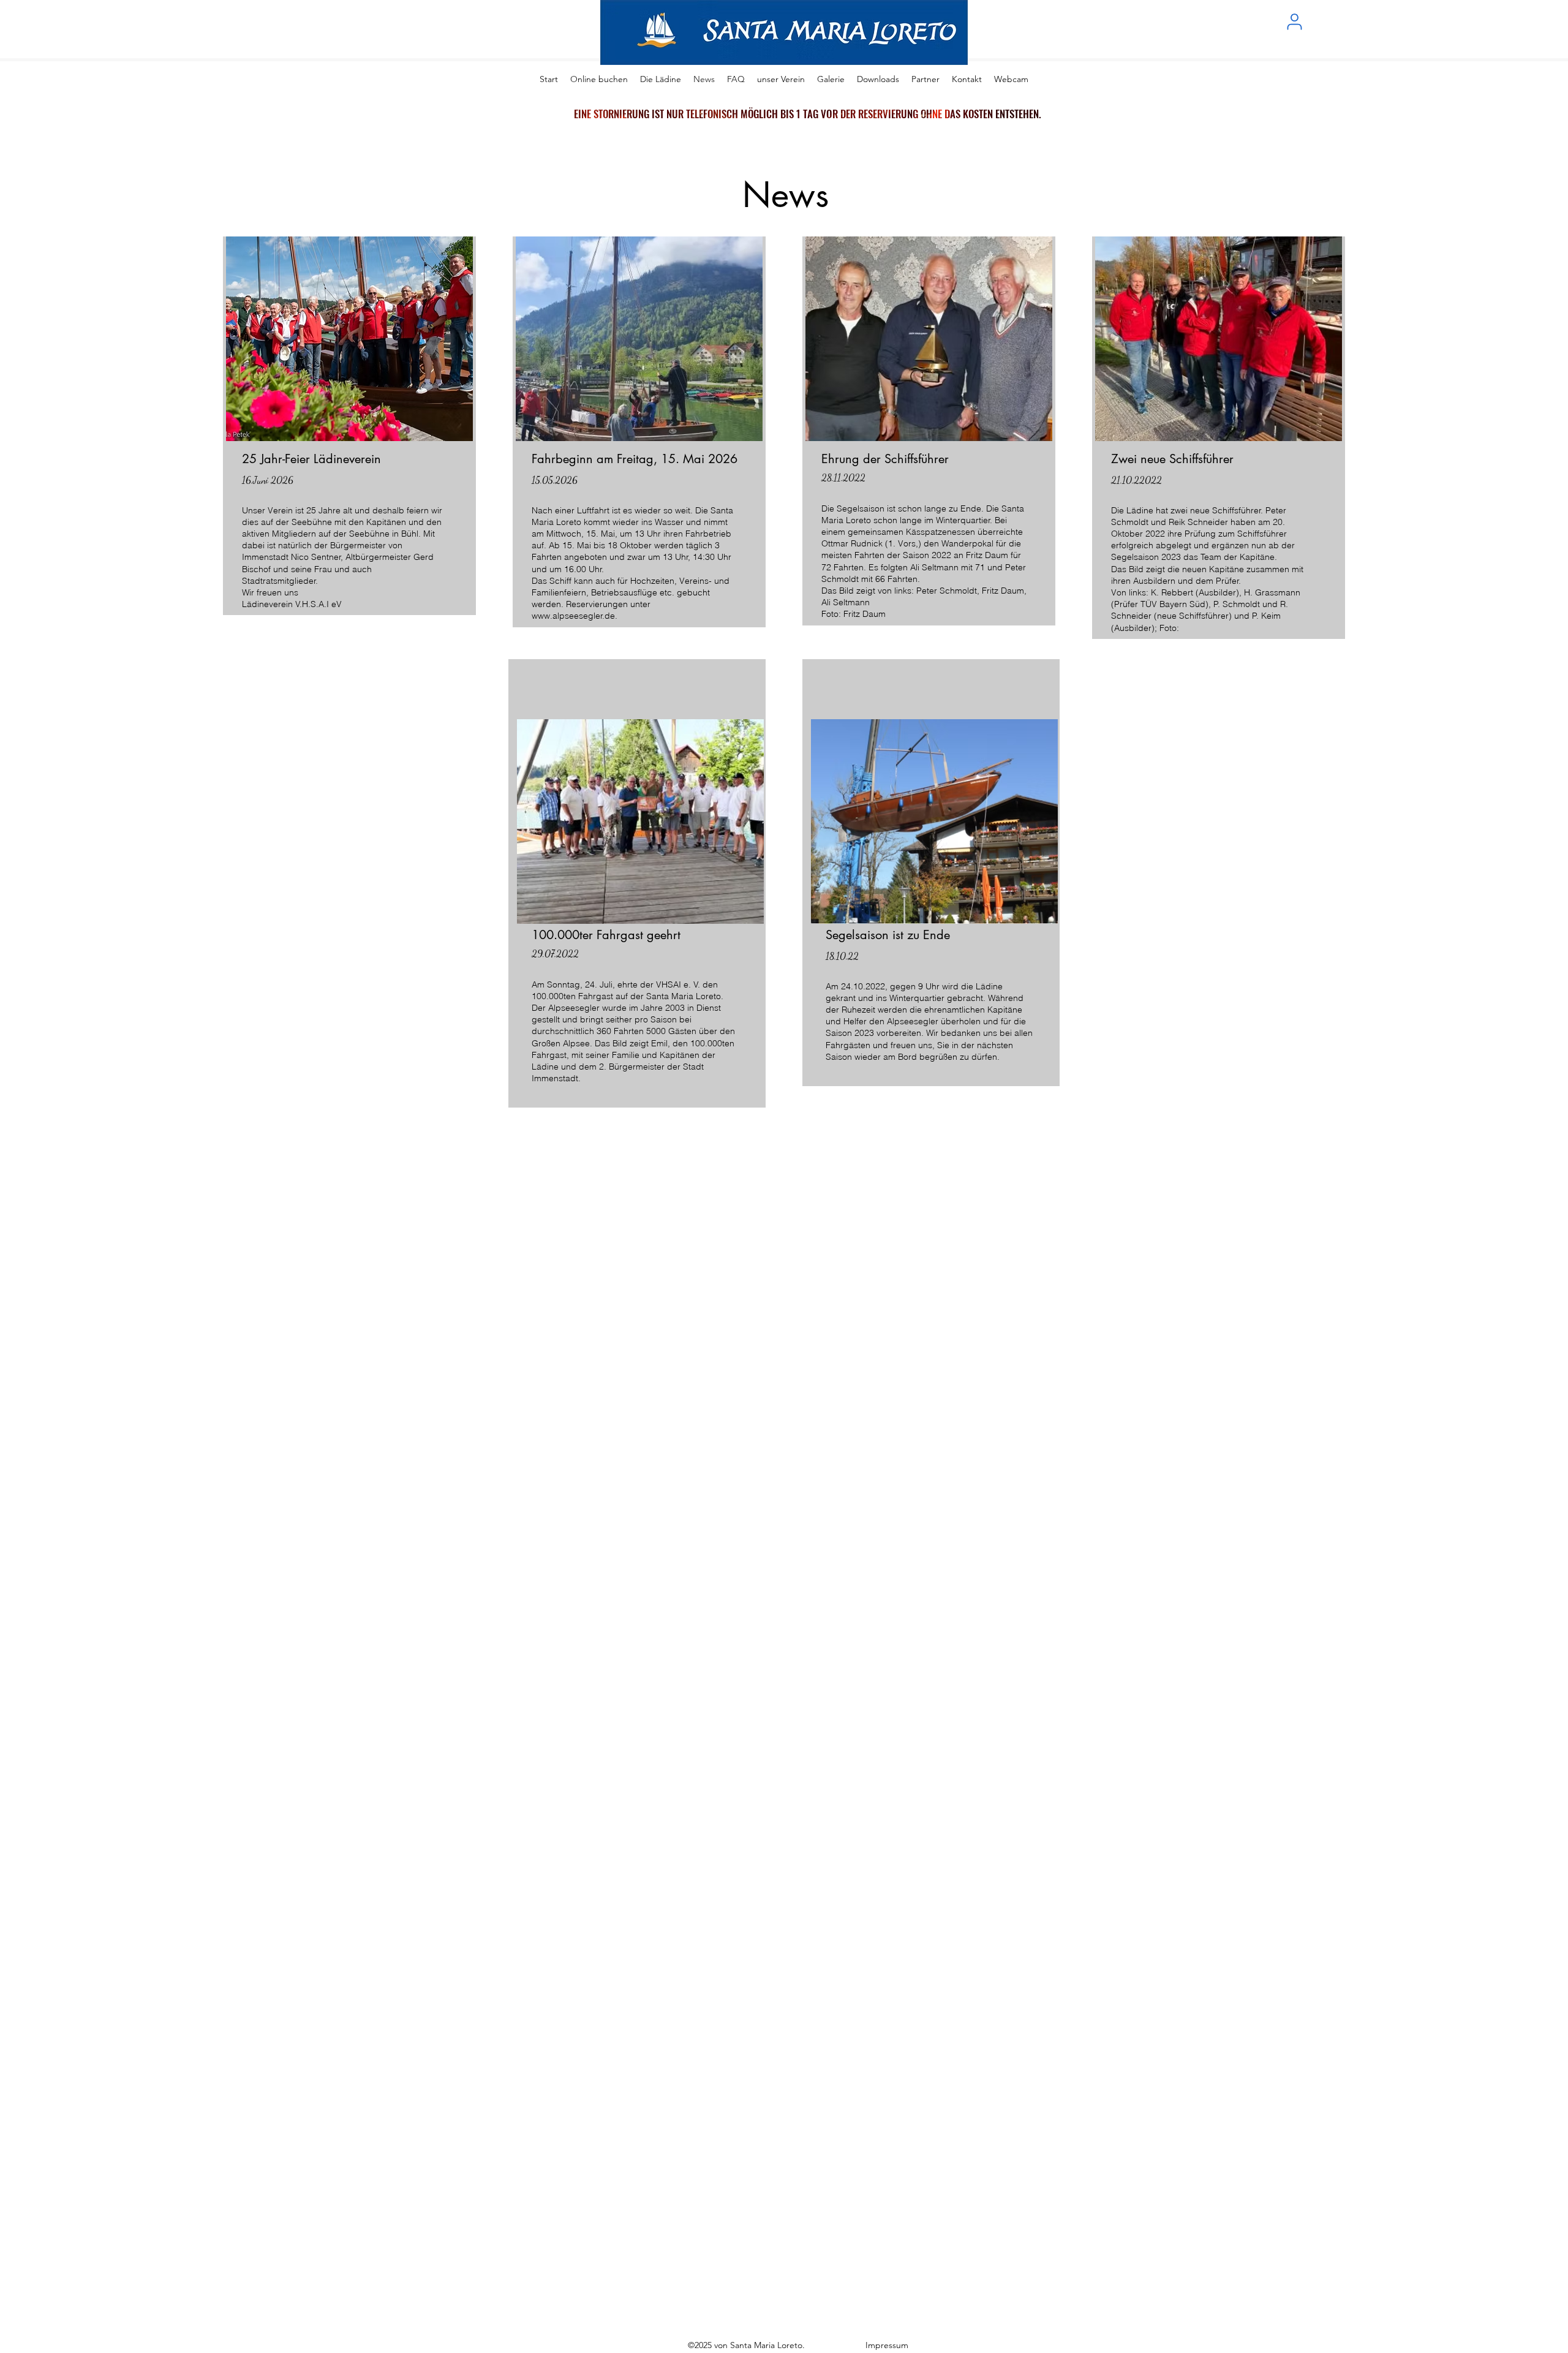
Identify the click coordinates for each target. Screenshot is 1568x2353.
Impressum (888, 2345)
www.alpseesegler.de (573, 616)
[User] (1294, 21)
